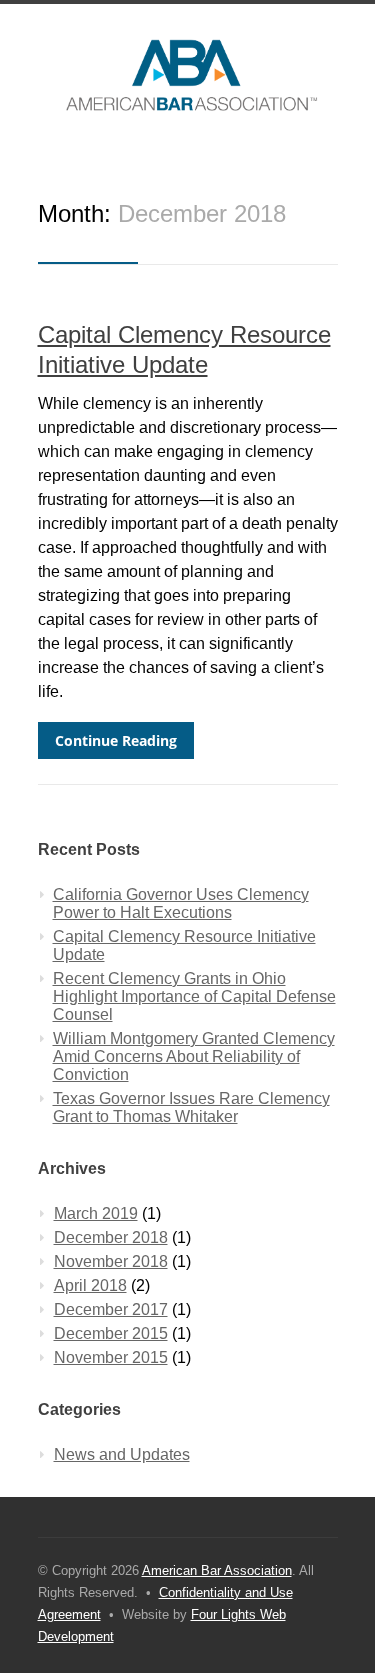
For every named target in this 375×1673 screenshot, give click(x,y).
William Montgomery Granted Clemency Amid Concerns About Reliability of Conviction (194, 1056)
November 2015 (111, 1357)
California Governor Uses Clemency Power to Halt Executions (181, 903)
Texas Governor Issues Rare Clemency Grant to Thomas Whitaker (191, 1107)
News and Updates (122, 1454)
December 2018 (111, 1237)
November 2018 (111, 1261)
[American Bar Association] (188, 75)
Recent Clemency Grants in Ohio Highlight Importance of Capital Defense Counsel (194, 996)
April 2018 (90, 1285)
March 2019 (96, 1213)
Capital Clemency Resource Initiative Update (184, 945)
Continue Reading (116, 740)
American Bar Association (217, 1570)
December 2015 (111, 1333)
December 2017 (111, 1309)
